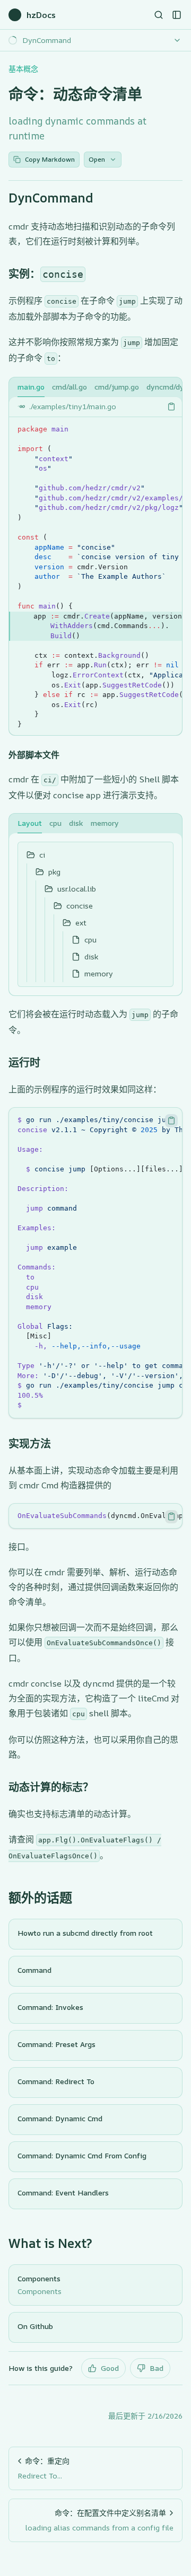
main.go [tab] (31, 387)
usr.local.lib (77, 889)
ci (42, 855)
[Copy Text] (171, 407)
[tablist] (95, 387)
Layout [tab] (30, 823)
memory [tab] (105, 823)
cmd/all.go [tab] (70, 387)
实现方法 (30, 1444)
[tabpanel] (95, 566)
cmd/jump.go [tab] (117, 387)
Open (97, 159)
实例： (46, 274)
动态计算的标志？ (51, 1787)
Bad (157, 2368)
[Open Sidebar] (177, 15)
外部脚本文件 (34, 755)
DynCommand (51, 198)
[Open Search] (159, 15)
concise (80, 906)
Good (110, 2368)
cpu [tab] (55, 823)
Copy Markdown (50, 159)
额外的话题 (40, 1898)
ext (81, 923)
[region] (95, 576)
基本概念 (23, 69)
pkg (54, 872)
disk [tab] (76, 823)
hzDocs (41, 15)
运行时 (24, 1062)
